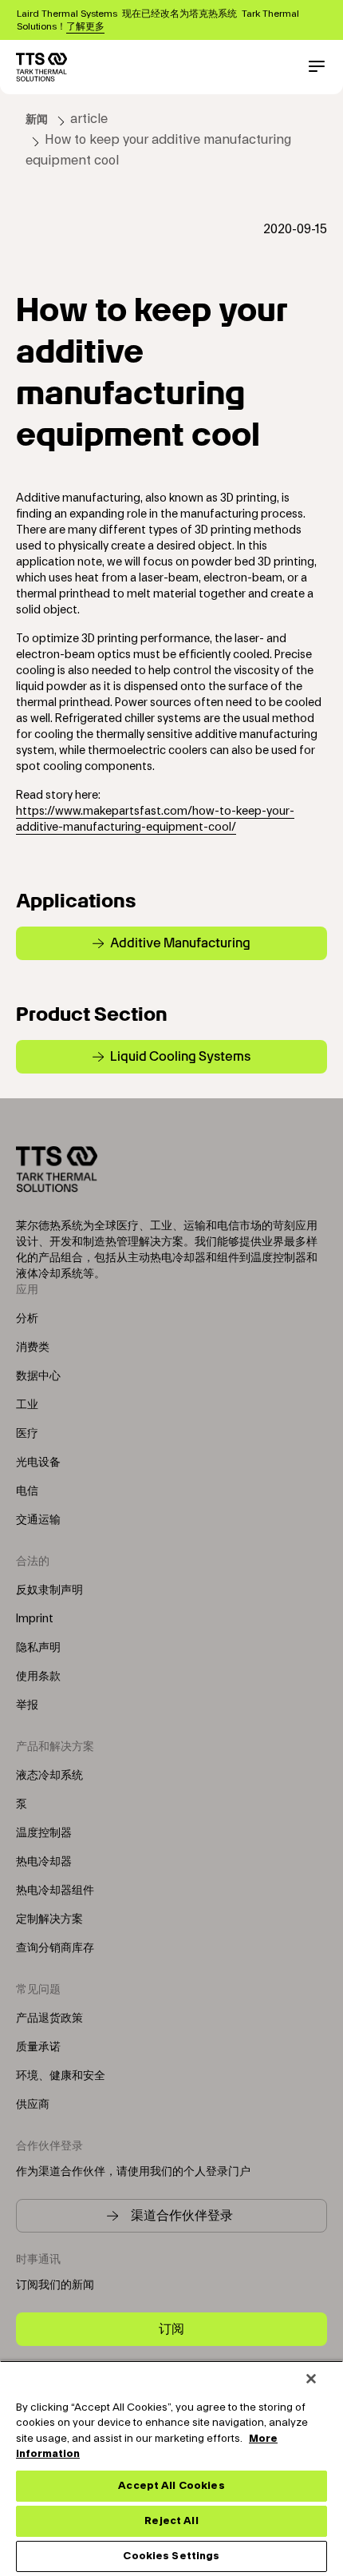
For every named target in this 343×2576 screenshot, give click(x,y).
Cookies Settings (171, 2556)
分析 (27, 1319)
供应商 (33, 2105)
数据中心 (38, 1376)
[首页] (41, 67)
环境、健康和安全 (61, 2076)
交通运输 (38, 1520)
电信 (27, 1491)
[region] (171, 2468)
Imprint (35, 1619)
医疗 (27, 1434)
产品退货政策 (49, 2018)
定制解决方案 (49, 1919)
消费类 (33, 1348)
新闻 (37, 120)
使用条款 (38, 1677)
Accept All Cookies (171, 2486)
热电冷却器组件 (55, 1891)
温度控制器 (44, 1833)
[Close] (311, 2379)
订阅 (171, 2329)
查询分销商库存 (55, 1948)
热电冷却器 (44, 1862)
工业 (27, 1405)
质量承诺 (38, 2047)
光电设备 (38, 1463)
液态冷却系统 (49, 1776)
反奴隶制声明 (49, 1590)
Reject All (171, 2521)
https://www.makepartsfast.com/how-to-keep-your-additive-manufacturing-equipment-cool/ (155, 820)
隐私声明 (38, 1648)
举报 (27, 1705)
